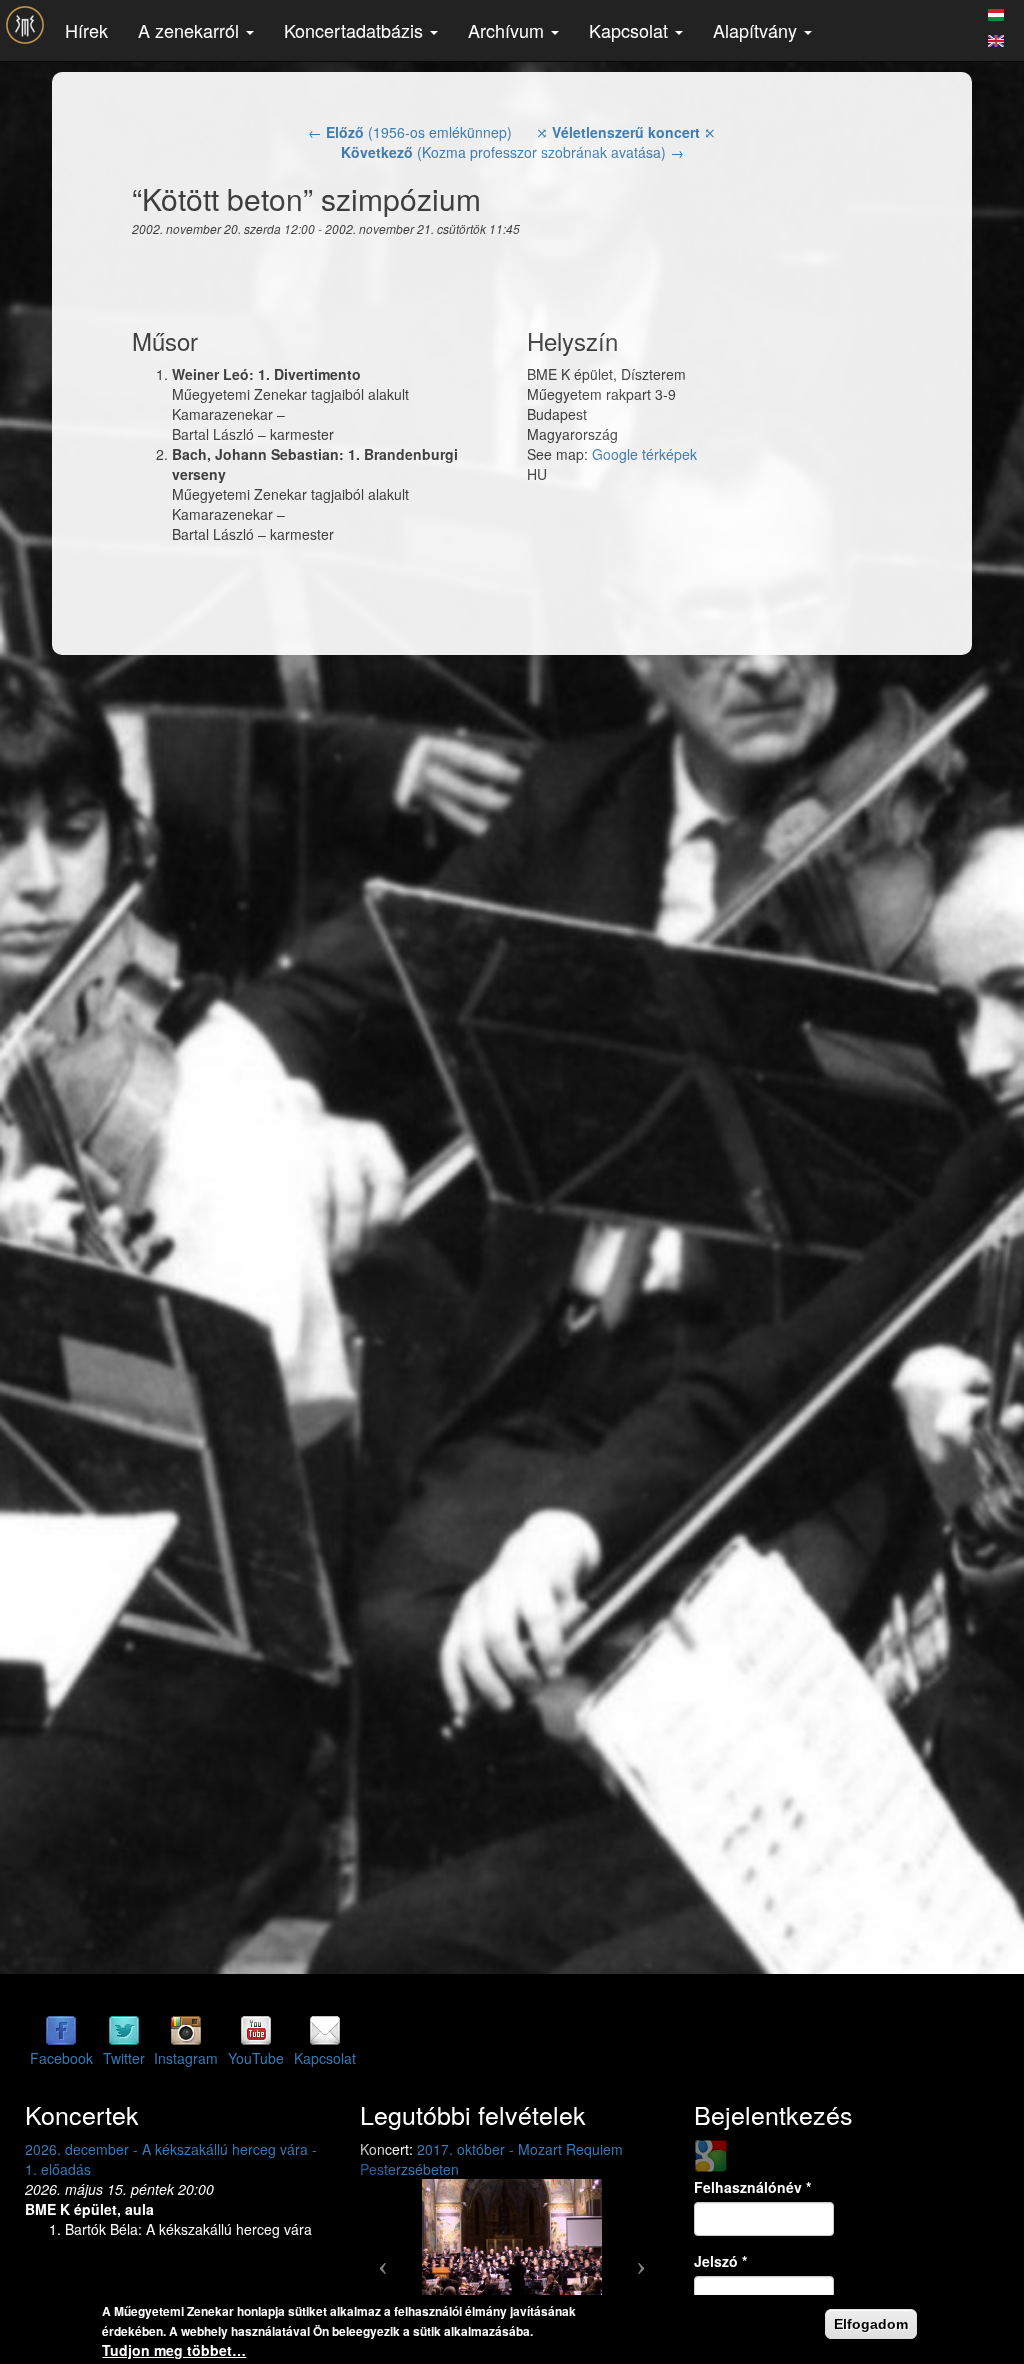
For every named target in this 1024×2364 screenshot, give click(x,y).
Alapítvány (757, 30)
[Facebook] (61, 2030)
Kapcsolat (631, 30)
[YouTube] (256, 2030)
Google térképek (644, 454)
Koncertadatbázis (356, 30)
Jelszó (720, 2261)
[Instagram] (186, 2030)
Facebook (61, 2058)
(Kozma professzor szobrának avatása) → (512, 152)
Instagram (186, 2058)
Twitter (124, 2058)
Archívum (508, 30)
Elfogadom (871, 2324)
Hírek (86, 30)
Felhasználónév (752, 2187)
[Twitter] (124, 2030)
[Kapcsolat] (325, 2030)
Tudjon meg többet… (174, 2350)
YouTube (256, 2058)
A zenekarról (191, 30)
